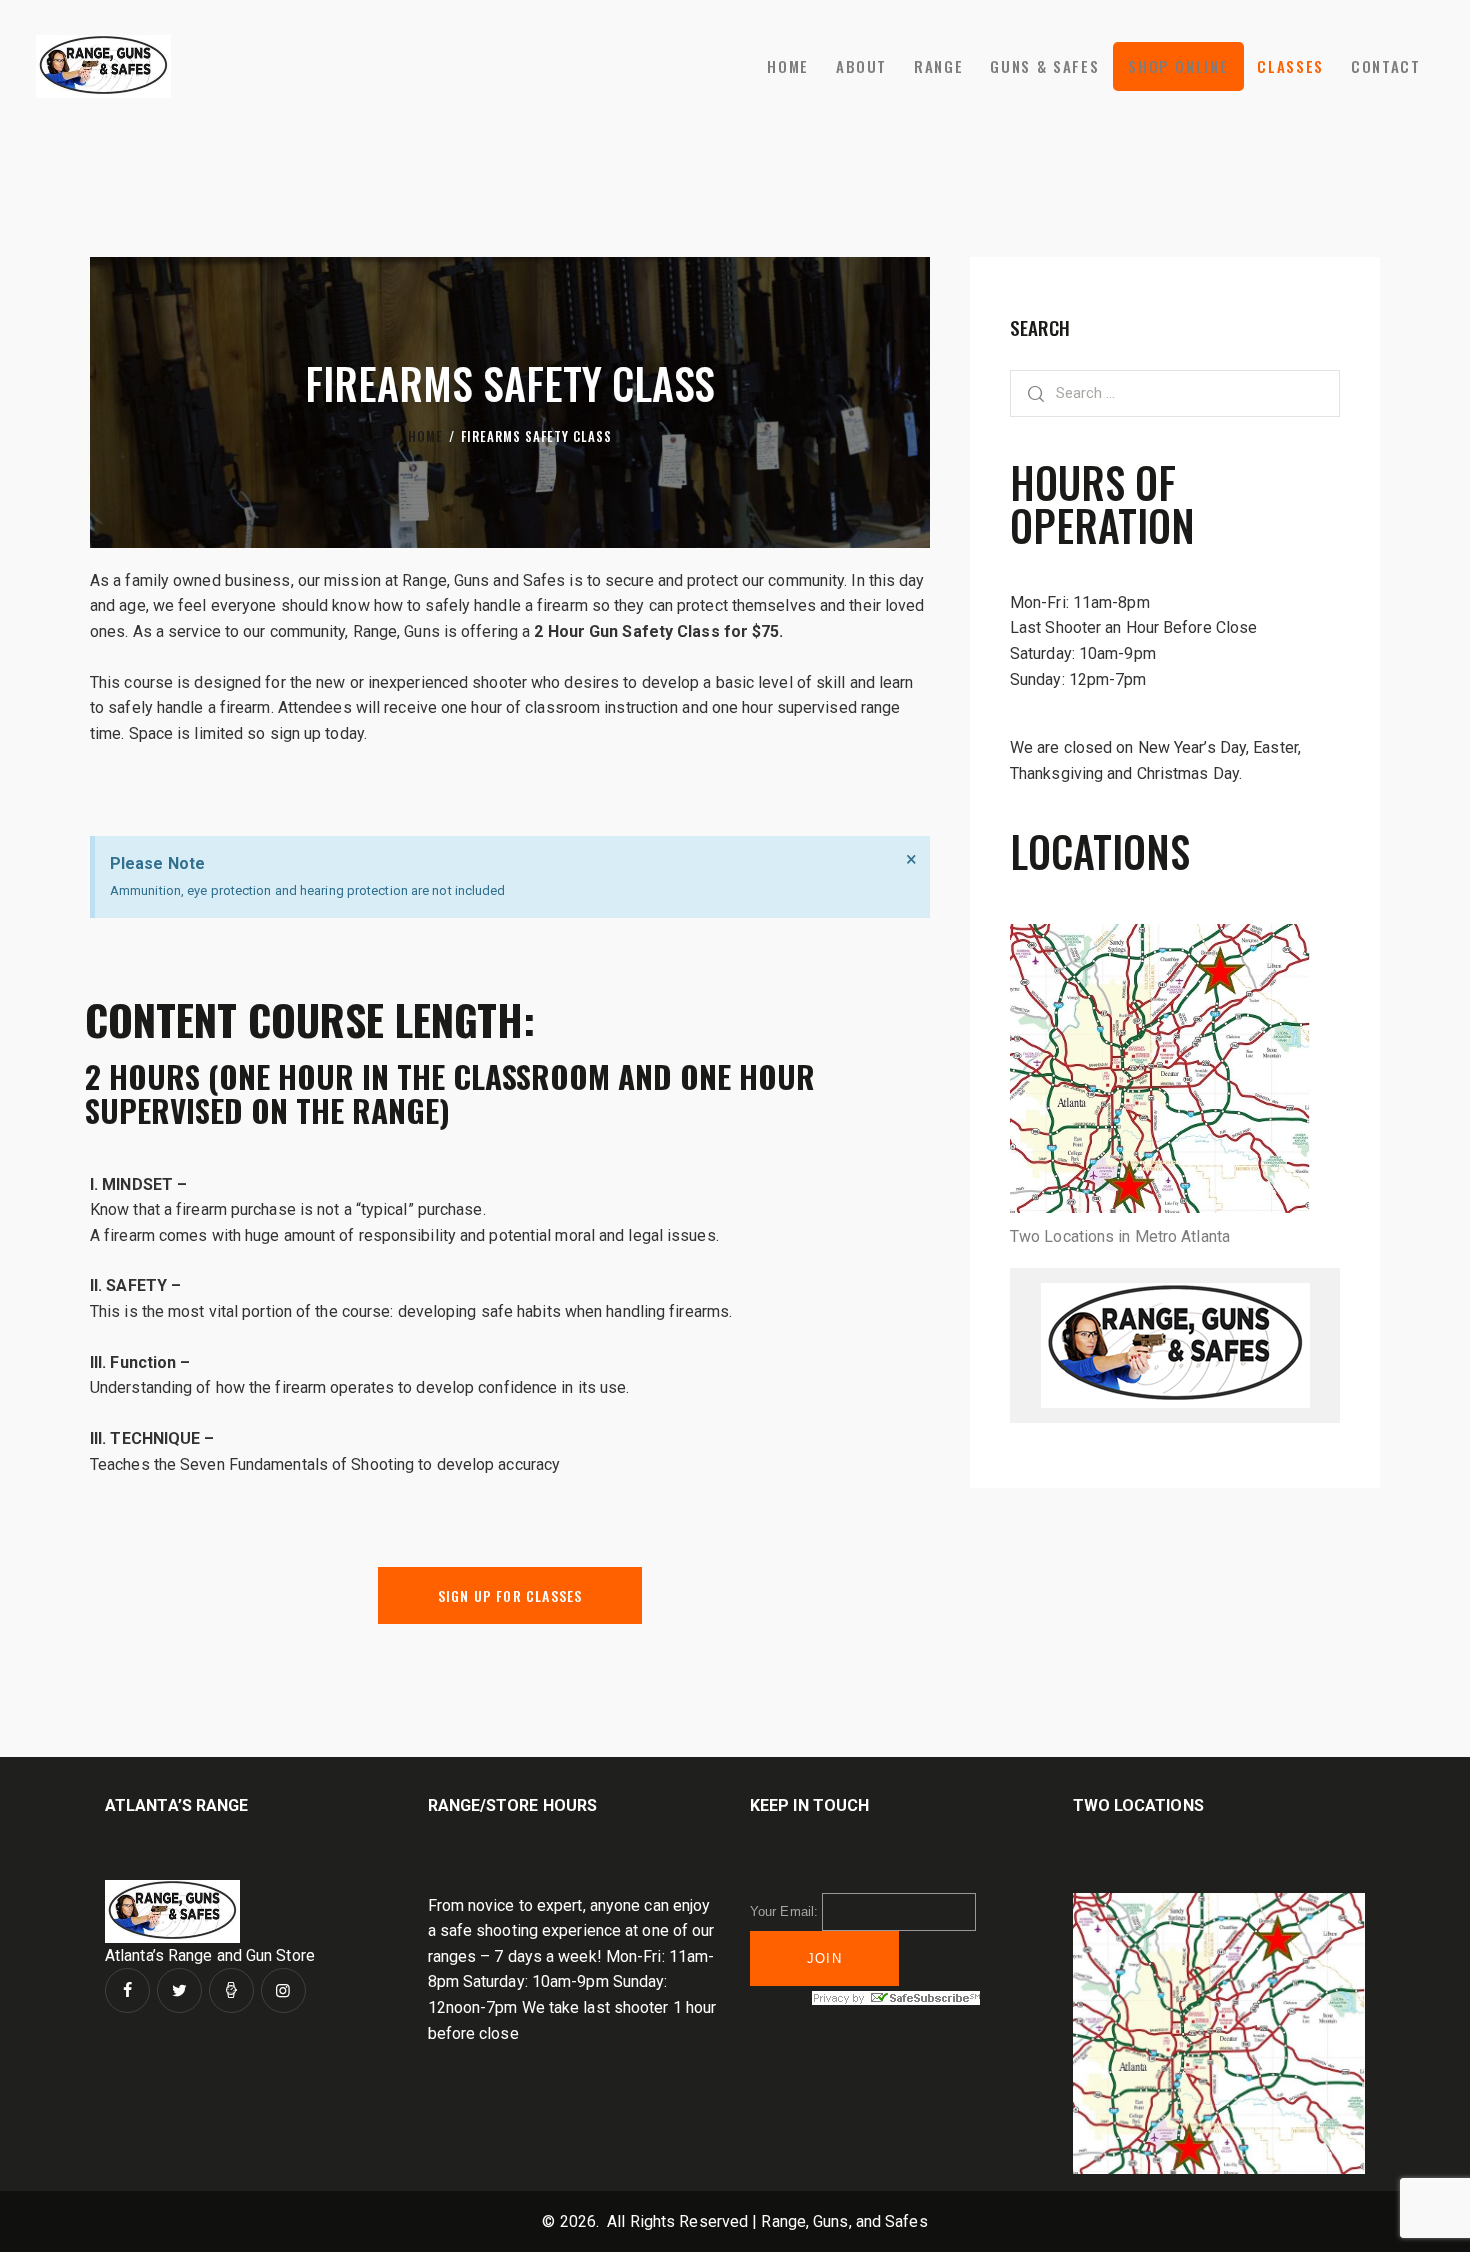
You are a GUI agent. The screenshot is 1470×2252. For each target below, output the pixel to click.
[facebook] (127, 1990)
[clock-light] (231, 1990)
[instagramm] (283, 1990)
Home (425, 436)
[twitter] (179, 1990)
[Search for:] (1175, 392)
